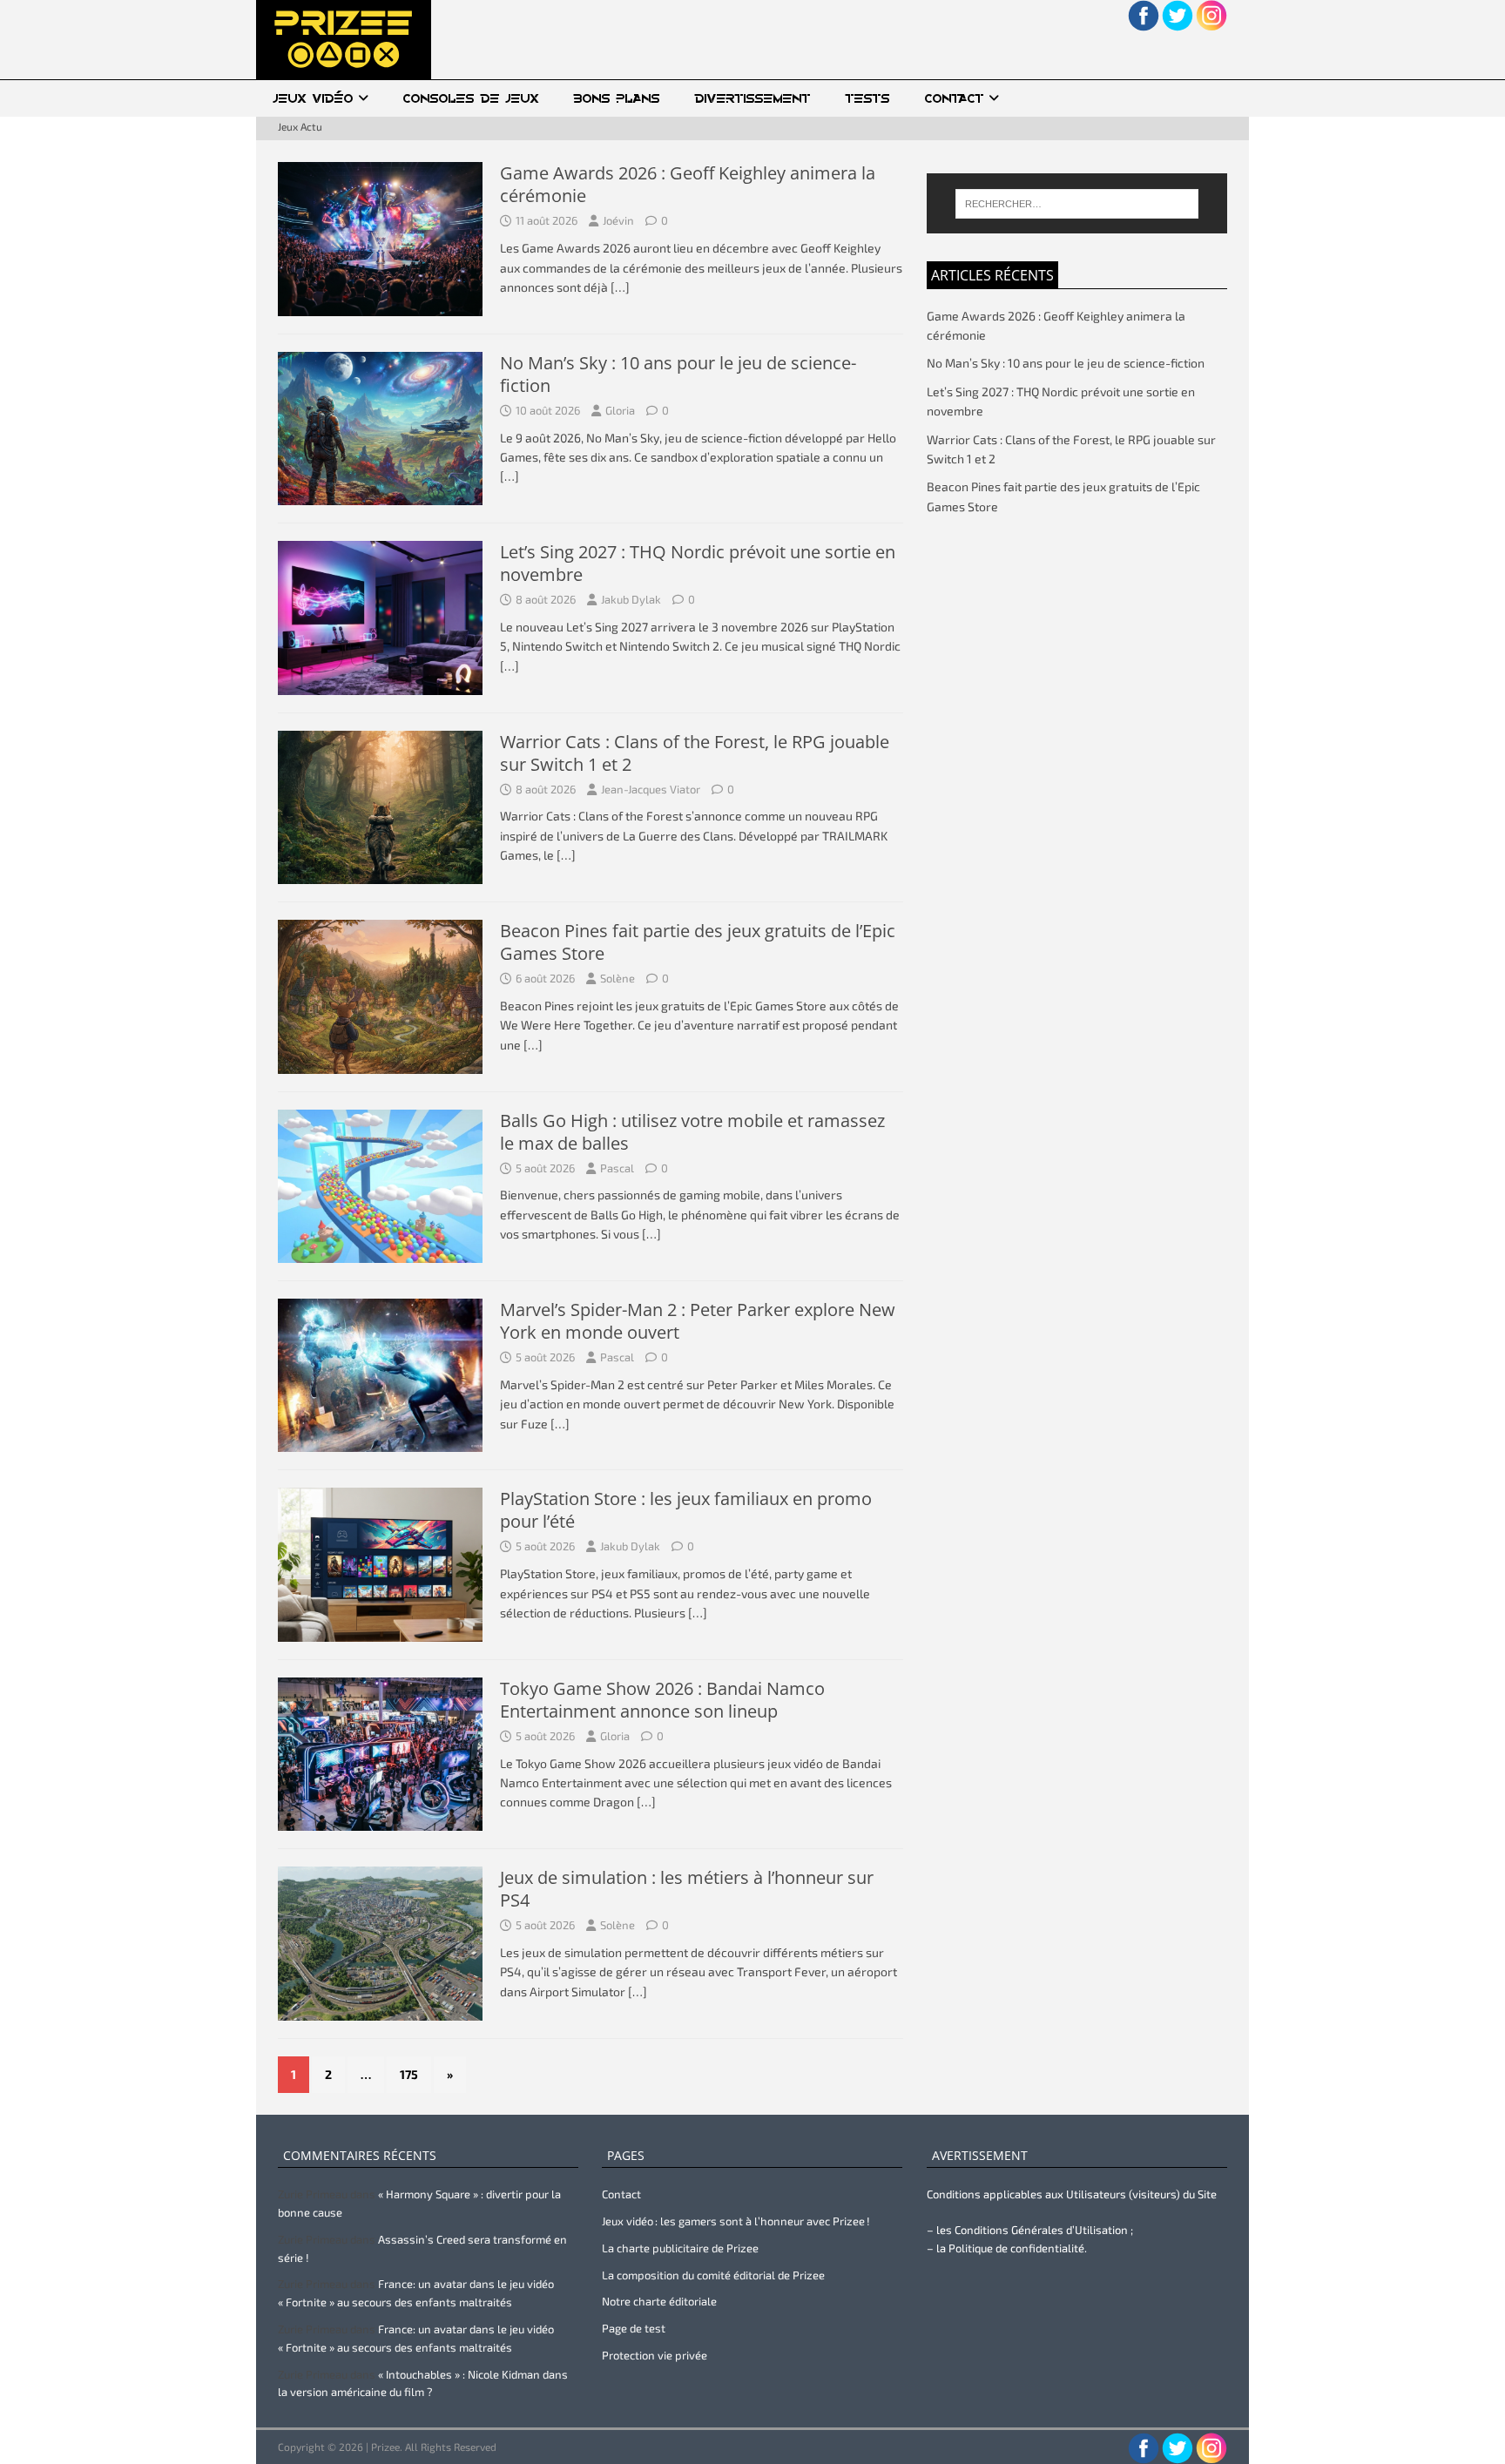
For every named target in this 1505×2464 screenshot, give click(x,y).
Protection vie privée (655, 2355)
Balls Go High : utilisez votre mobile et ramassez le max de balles (692, 1132)
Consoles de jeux (471, 98)
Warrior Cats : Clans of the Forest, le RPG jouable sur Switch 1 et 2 (695, 753)
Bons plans (617, 98)
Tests (868, 98)
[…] (620, 287)
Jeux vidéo (314, 98)
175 (409, 2074)
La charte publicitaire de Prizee (680, 2248)
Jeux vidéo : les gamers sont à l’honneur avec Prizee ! (736, 2221)
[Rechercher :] (1077, 204)
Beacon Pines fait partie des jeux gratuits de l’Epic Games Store (698, 942)
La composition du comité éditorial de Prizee (713, 2275)
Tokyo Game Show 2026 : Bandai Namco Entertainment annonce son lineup (662, 1700)
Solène (618, 978)
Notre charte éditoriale (659, 2301)
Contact (955, 98)
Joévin (618, 220)
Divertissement (753, 98)
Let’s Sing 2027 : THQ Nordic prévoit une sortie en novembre (698, 563)
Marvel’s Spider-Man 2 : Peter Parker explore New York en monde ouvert (698, 1321)
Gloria (620, 410)
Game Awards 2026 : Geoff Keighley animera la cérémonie (688, 184)
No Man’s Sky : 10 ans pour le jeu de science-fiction (678, 374)
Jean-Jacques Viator (651, 789)
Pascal (617, 1168)
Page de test (634, 2328)
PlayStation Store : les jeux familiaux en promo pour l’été (686, 1510)
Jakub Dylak (631, 599)
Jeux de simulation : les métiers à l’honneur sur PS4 (687, 1889)
